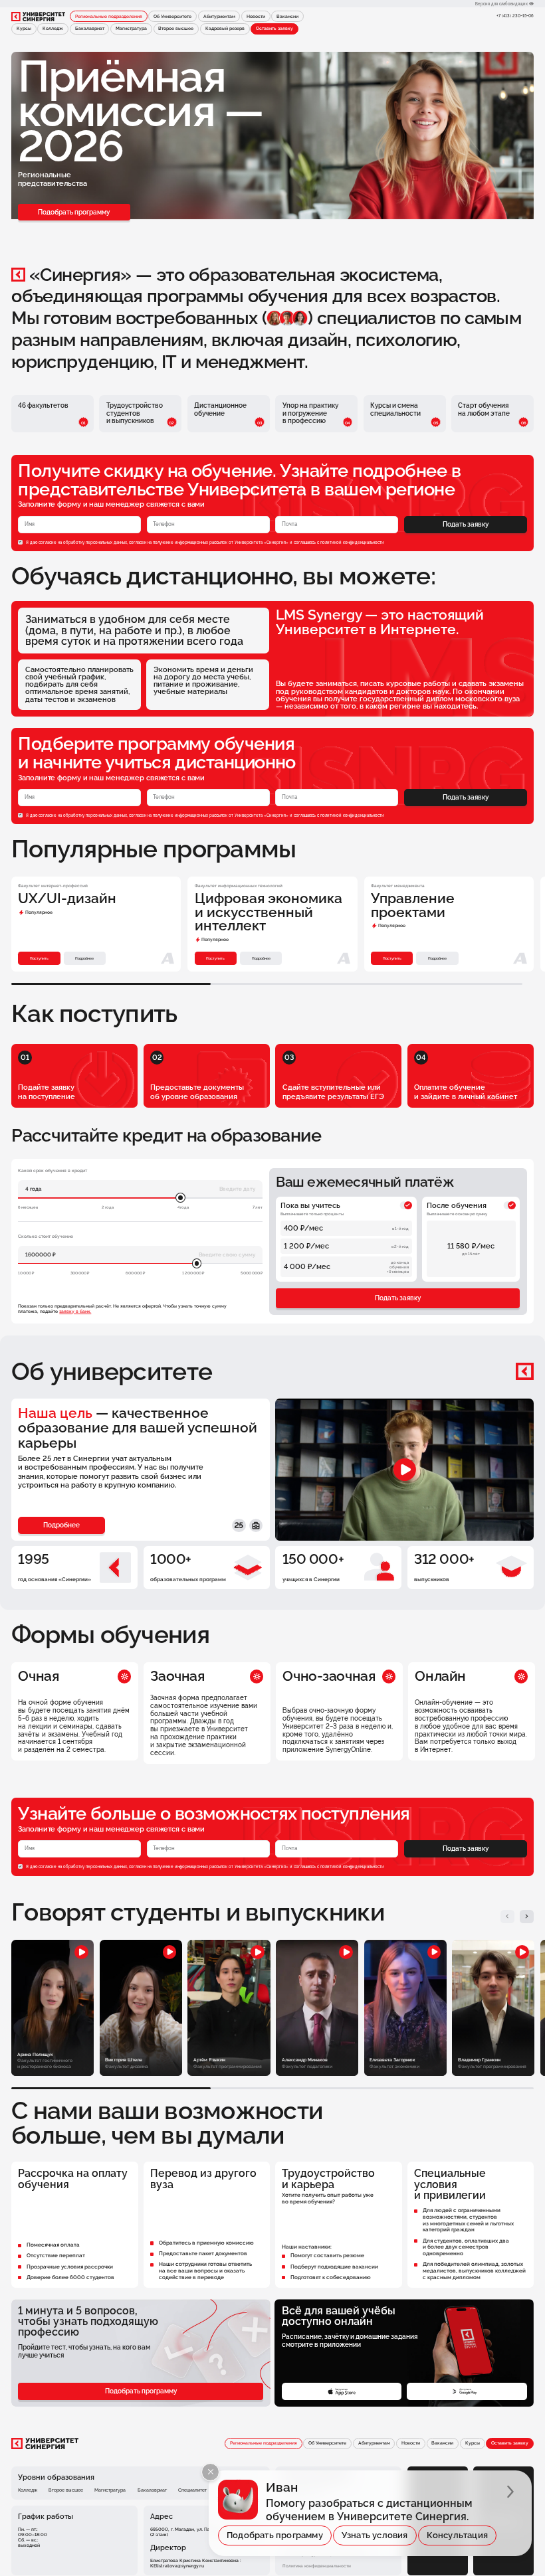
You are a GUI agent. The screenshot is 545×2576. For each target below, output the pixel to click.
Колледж (53, 29)
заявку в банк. (75, 1312)
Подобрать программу (74, 212)
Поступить (39, 958)
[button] (507, 1917)
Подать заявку (466, 524)
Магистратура (131, 29)
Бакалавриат (90, 29)
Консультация (457, 2535)
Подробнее (84, 958)
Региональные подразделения (109, 17)
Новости (256, 17)
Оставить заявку (274, 29)
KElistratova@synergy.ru (177, 2566)
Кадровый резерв (225, 29)
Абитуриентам (219, 17)
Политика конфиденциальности (317, 2566)
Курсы (24, 29)
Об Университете (172, 17)
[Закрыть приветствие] (210, 2472)
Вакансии (287, 17)
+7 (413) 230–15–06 (515, 16)
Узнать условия (375, 2535)
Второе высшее (176, 29)
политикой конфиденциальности (352, 542)
